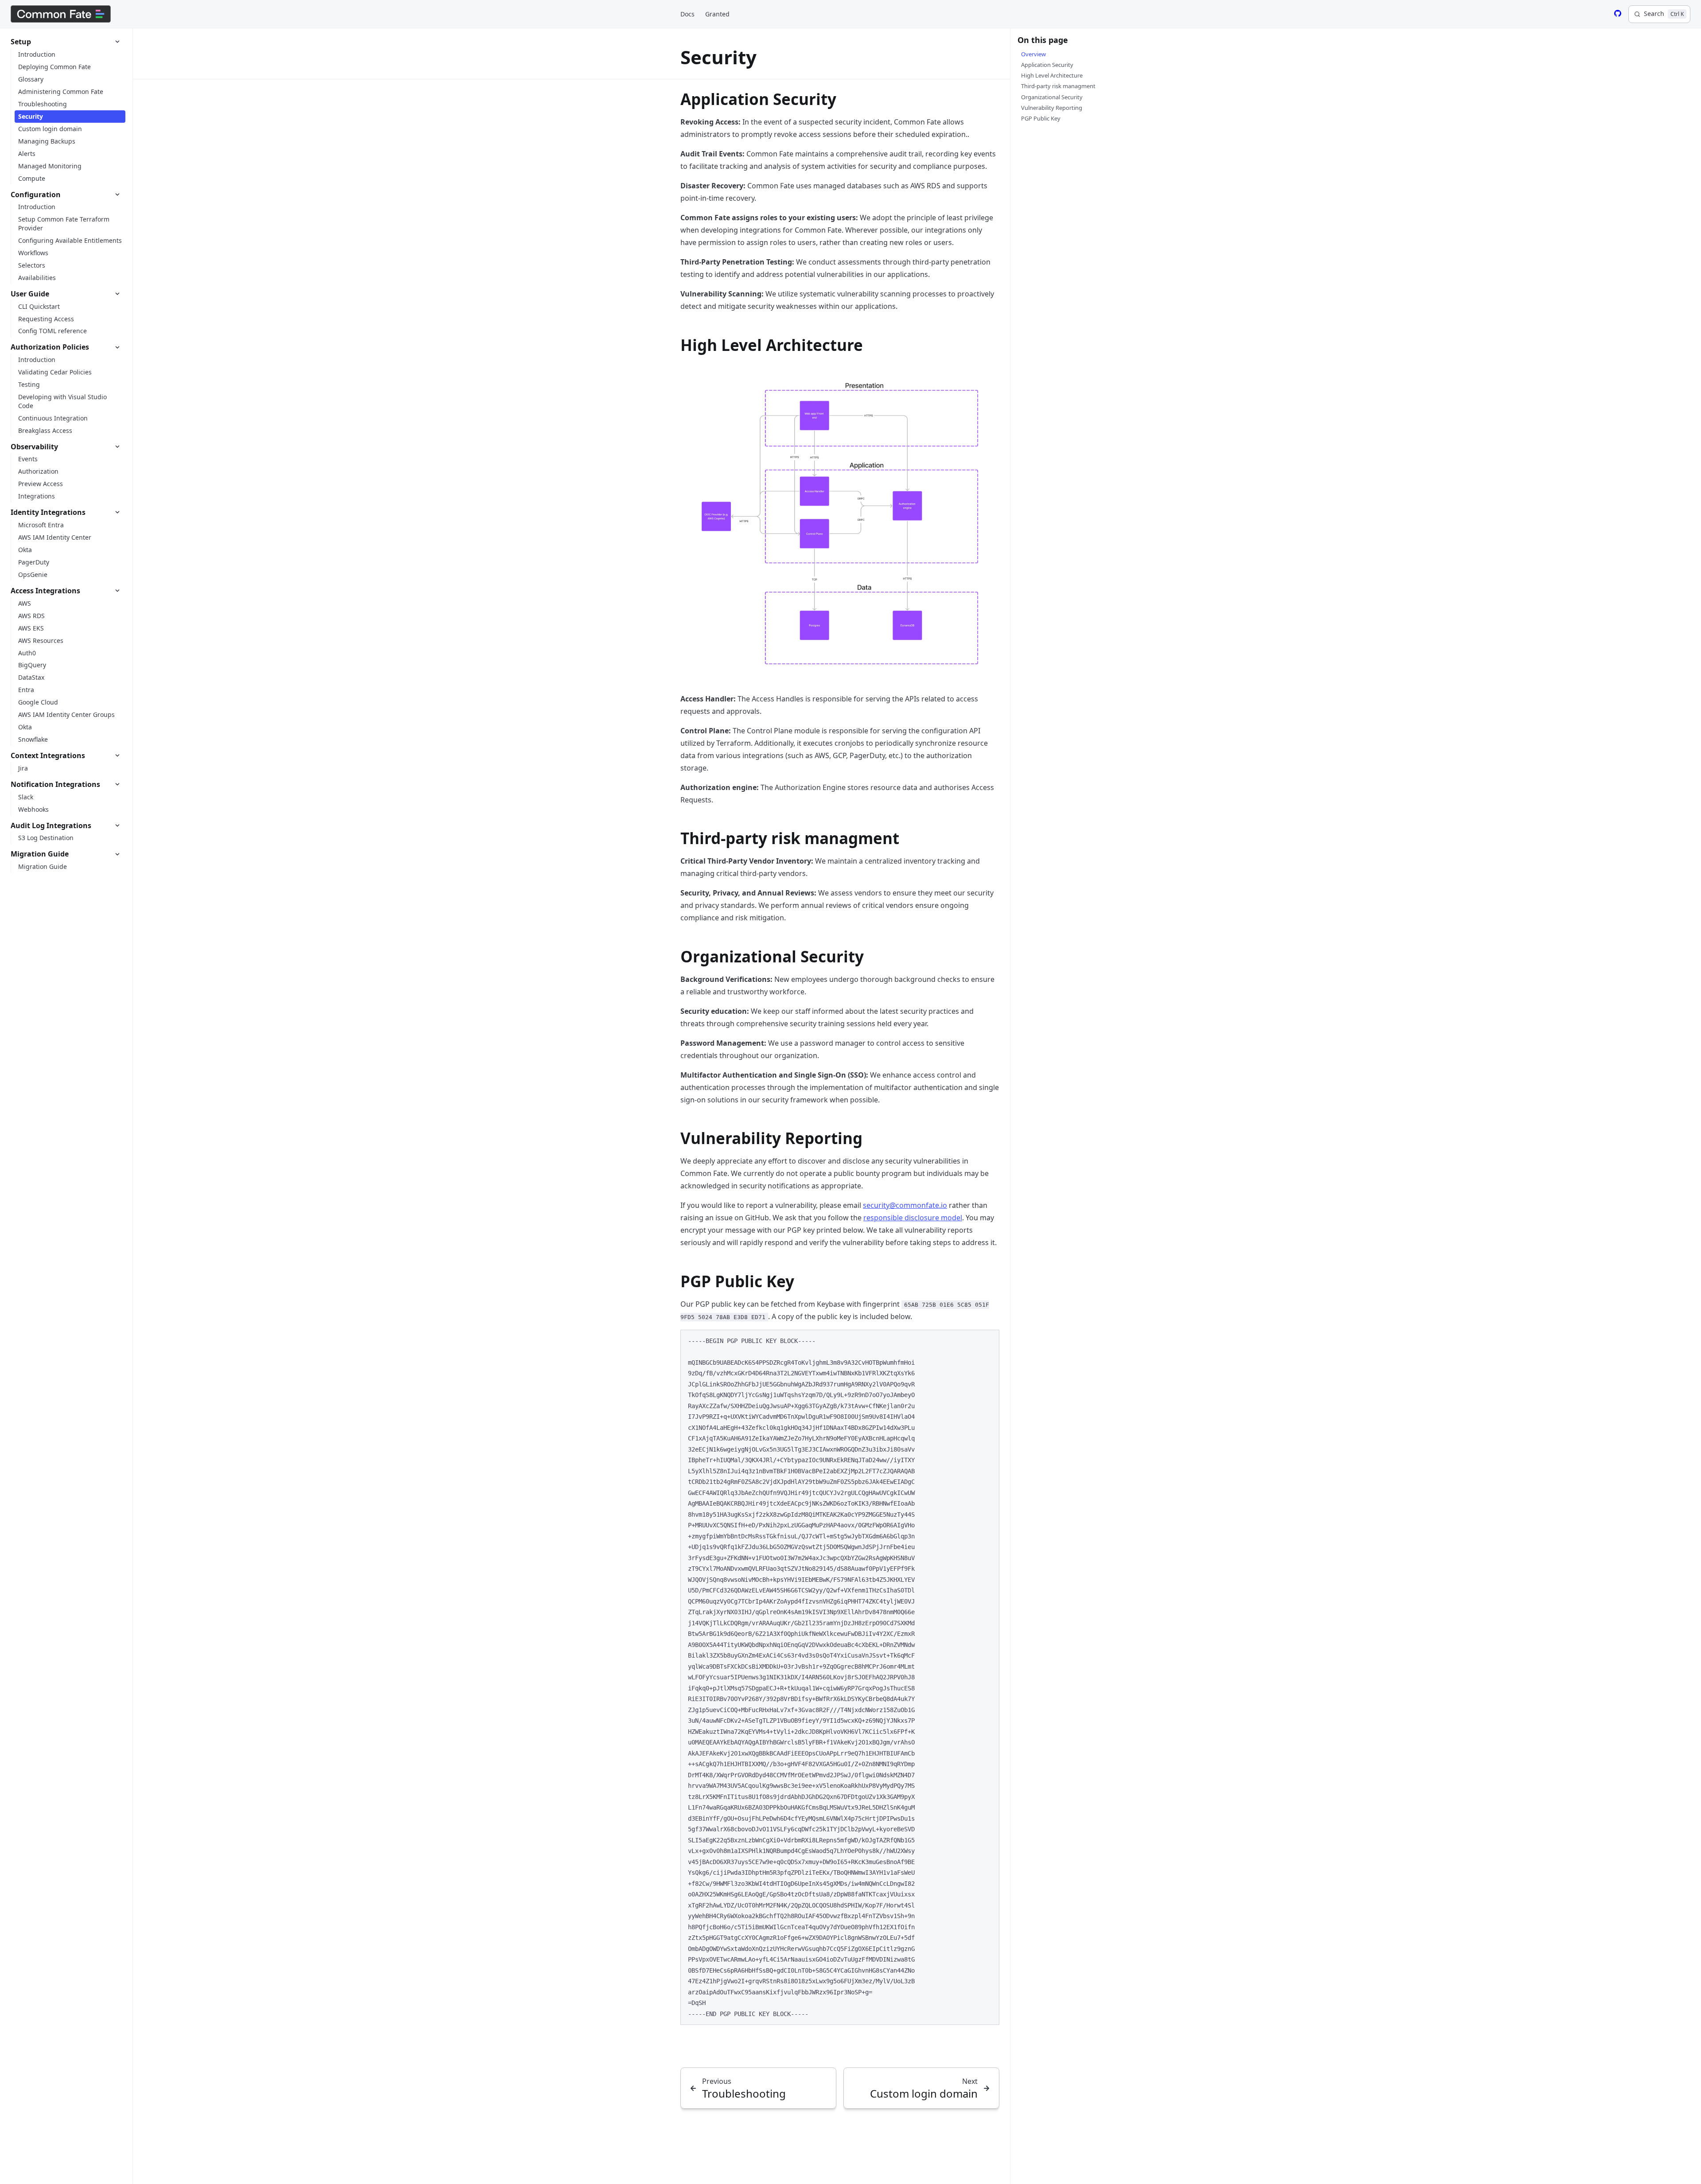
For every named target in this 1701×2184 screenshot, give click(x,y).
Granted (717, 14)
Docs (687, 14)
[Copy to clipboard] (988, 1340)
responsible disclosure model (913, 1218)
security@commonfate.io (905, 1205)
